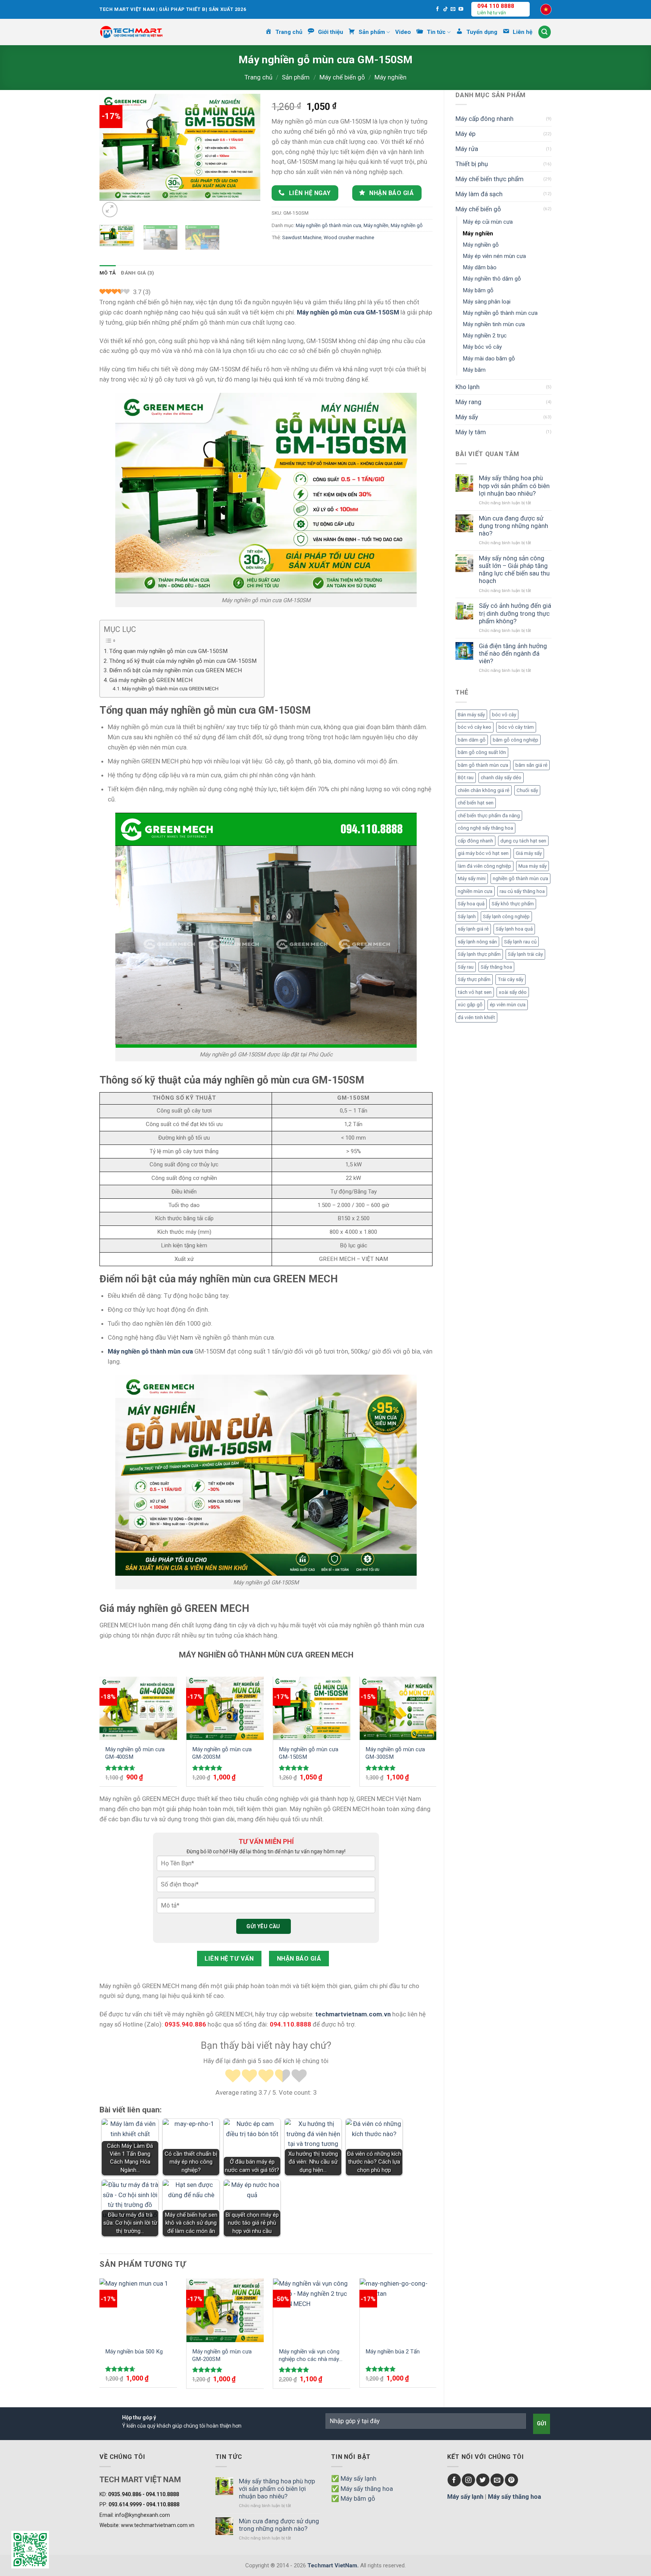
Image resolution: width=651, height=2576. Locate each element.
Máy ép (465, 134)
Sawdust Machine (302, 237)
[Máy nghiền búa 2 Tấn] (398, 2310)
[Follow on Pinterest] (511, 2480)
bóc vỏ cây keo (474, 727)
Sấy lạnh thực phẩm (479, 954)
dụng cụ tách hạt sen (523, 841)
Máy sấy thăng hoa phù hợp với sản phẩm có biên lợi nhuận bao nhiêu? (514, 485)
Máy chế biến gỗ (342, 77)
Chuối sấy (527, 790)
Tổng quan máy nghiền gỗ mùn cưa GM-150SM (168, 651)
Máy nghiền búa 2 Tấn (393, 2352)
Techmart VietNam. (333, 2565)
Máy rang (468, 402)
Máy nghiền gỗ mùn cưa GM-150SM (309, 1753)
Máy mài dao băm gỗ (489, 359)
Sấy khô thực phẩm (513, 904)
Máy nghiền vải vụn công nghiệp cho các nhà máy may (309, 2355)
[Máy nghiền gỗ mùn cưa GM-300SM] (398, 1708)
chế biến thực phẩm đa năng (489, 816)
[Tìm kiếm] (545, 32)
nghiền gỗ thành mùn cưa (520, 878)
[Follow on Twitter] (483, 2480)
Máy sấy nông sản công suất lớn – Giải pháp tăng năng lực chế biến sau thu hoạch (514, 569)
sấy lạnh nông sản (477, 942)
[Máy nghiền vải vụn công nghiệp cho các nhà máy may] (312, 2310)
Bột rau (466, 778)
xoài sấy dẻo (513, 992)
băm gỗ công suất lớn (482, 752)
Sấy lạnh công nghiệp (506, 916)
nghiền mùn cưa (475, 891)
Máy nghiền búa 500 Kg (134, 2352)
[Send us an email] (453, 9)
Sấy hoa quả (471, 904)
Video (403, 32)
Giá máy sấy (529, 853)
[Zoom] (110, 210)
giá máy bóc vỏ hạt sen (483, 853)
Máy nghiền (390, 77)
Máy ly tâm (471, 432)
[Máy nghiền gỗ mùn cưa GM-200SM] (225, 1708)
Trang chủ (258, 77)
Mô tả (108, 273)
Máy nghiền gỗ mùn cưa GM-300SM (395, 1753)
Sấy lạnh (467, 916)
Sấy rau (466, 967)
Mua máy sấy (533, 866)
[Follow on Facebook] (438, 9)
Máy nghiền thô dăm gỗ (492, 279)
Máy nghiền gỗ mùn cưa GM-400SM (135, 1753)
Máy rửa (467, 149)
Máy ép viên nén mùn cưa (494, 256)
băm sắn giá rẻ (531, 765)
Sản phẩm (296, 77)
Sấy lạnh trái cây (525, 954)
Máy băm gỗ (478, 290)
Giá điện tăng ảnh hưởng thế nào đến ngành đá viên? (513, 653)
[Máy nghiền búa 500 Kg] (138, 2310)
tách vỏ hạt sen (475, 992)
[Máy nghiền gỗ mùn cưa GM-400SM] (138, 1708)
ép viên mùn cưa (508, 1005)
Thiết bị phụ (472, 164)
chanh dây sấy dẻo (501, 778)
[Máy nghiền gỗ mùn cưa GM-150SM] (312, 1708)
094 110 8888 (496, 6)
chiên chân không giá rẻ (484, 790)
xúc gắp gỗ (470, 1005)
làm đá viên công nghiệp (484, 866)
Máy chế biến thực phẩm (490, 179)
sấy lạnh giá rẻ (473, 929)
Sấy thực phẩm (474, 979)
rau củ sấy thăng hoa (522, 891)
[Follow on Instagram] (468, 2480)
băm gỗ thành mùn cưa (483, 765)
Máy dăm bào (480, 267)
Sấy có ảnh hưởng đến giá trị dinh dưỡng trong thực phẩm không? (515, 613)
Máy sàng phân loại (487, 302)
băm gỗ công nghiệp (516, 740)
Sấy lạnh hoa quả (514, 929)
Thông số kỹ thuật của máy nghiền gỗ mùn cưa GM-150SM (183, 661)
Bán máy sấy (471, 715)
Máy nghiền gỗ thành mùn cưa (500, 313)
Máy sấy (467, 417)
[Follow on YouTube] (461, 9)
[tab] (108, 273)
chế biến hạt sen (476, 803)
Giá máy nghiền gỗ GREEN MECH (151, 680)
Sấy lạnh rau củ (520, 942)
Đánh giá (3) (138, 273)
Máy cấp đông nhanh (484, 119)
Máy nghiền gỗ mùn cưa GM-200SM (222, 1753)
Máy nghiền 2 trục (485, 336)
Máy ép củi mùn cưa (488, 222)
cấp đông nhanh (475, 841)
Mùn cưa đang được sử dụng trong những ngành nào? (513, 526)
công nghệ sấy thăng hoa (485, 828)
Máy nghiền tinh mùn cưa (494, 324)
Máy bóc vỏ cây (482, 347)
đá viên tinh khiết (476, 1017)
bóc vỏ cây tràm (516, 727)
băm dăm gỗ (472, 740)
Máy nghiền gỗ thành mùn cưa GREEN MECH (170, 688)
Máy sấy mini (472, 878)
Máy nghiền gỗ (481, 245)
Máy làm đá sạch (479, 194)
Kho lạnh (468, 387)
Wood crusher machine (349, 237)
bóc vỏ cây (504, 715)
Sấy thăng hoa (496, 967)
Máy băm (474, 370)
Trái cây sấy (510, 979)
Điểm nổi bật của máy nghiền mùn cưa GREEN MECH (176, 670)
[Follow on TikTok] (445, 9)
